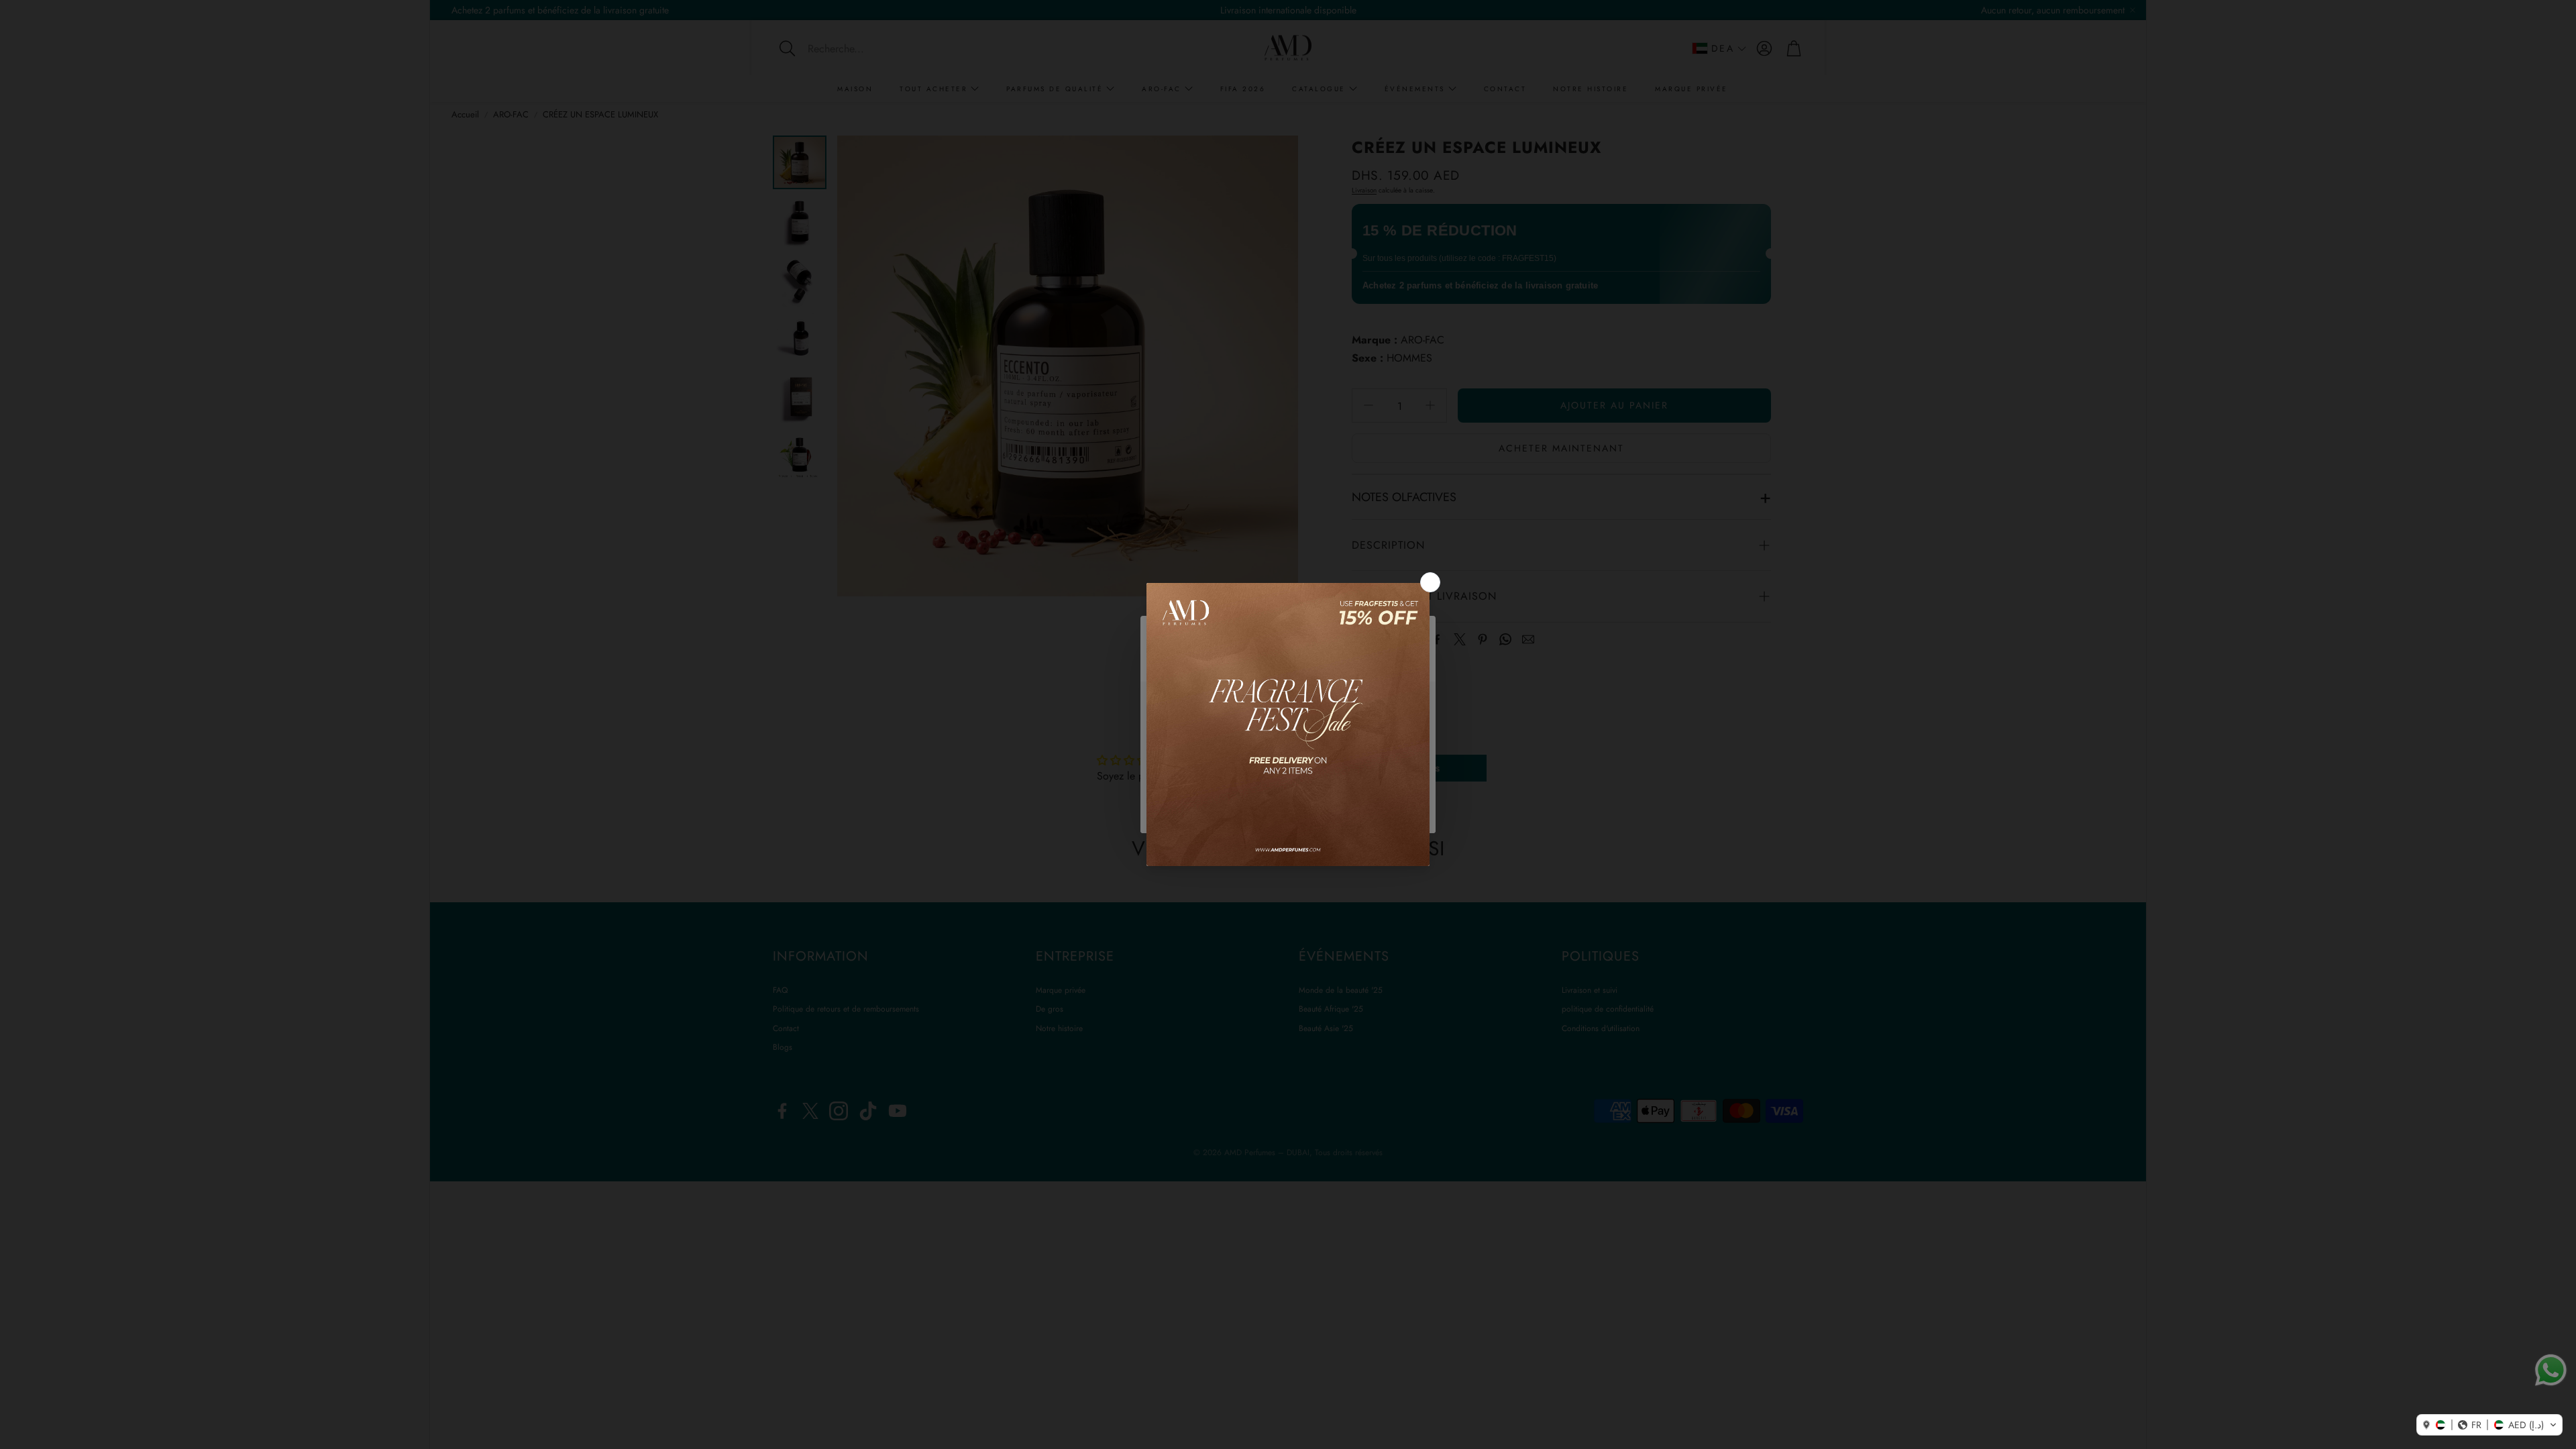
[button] (2489, 1425)
